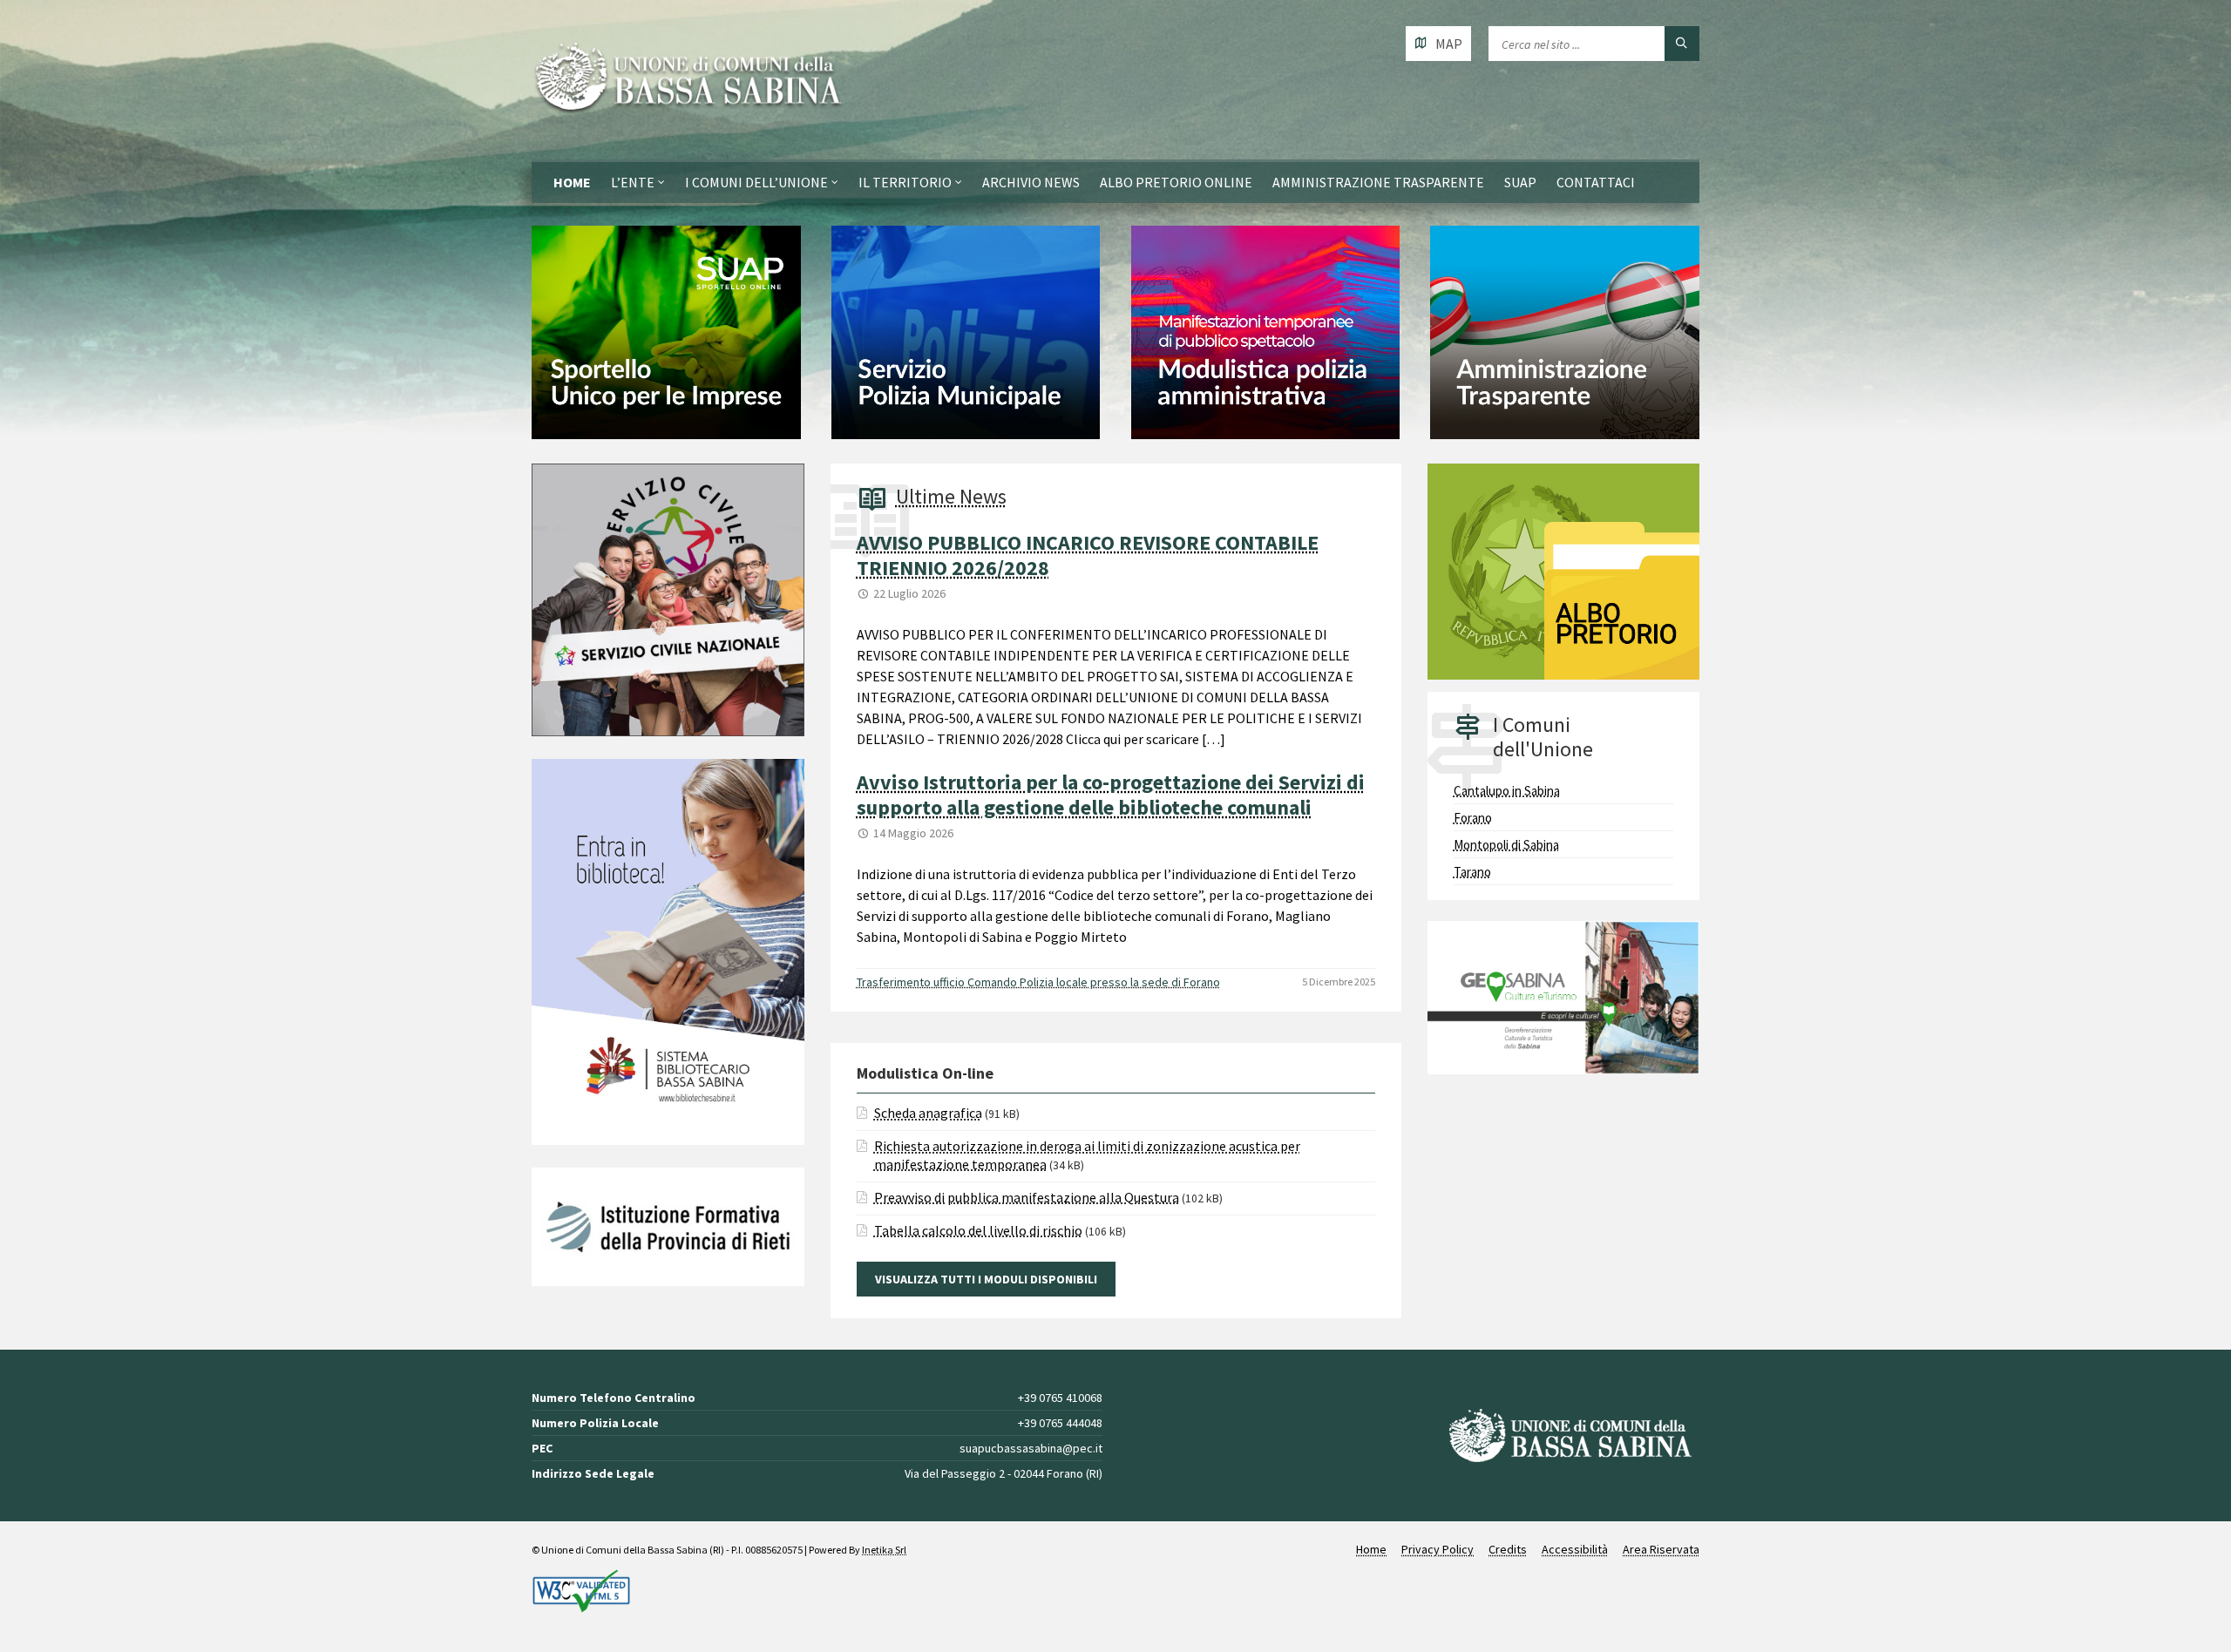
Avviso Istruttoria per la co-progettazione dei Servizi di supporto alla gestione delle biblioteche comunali (1111, 795)
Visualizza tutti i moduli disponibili (986, 1279)
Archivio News (1031, 182)
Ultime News (951, 496)
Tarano (1472, 872)
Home (572, 182)
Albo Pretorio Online (1176, 182)
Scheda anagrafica (928, 1113)
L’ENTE (633, 182)
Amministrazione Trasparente (1378, 182)
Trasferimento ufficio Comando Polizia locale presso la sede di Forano (1038, 982)
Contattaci (1596, 182)
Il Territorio (905, 182)
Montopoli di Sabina (1506, 845)
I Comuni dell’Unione (756, 182)
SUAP (1520, 182)
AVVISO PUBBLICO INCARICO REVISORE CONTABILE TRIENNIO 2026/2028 (1088, 555)
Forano (1473, 818)
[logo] (688, 80)
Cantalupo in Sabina (1507, 791)
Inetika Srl (884, 1550)
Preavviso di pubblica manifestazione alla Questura (1027, 1197)
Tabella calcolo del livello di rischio (978, 1230)
